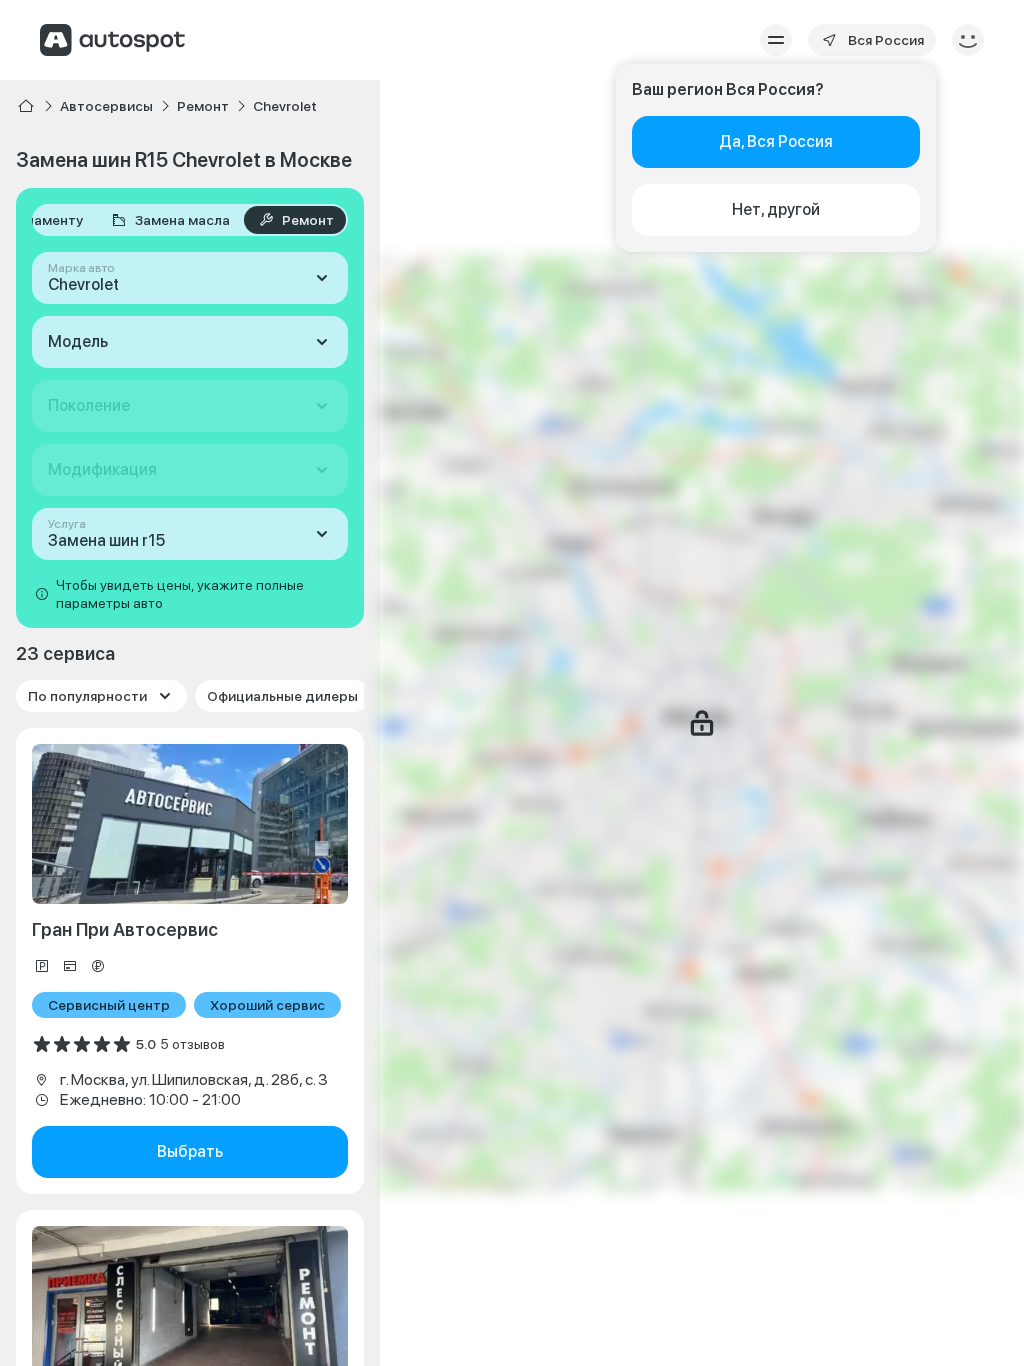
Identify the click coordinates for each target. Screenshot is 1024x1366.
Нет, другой (776, 209)
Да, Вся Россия (776, 141)
